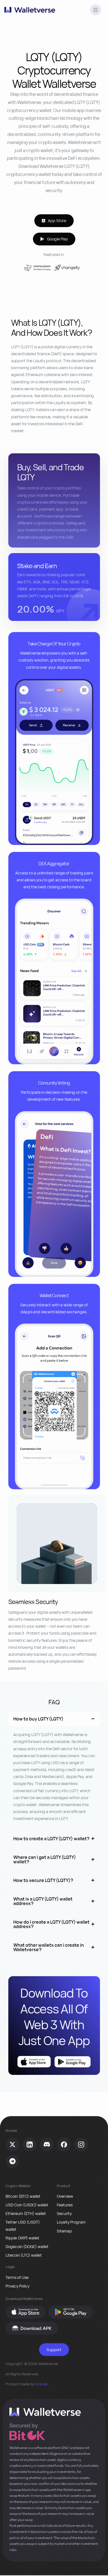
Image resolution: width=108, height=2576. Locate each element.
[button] (96, 11)
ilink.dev (42, 2384)
